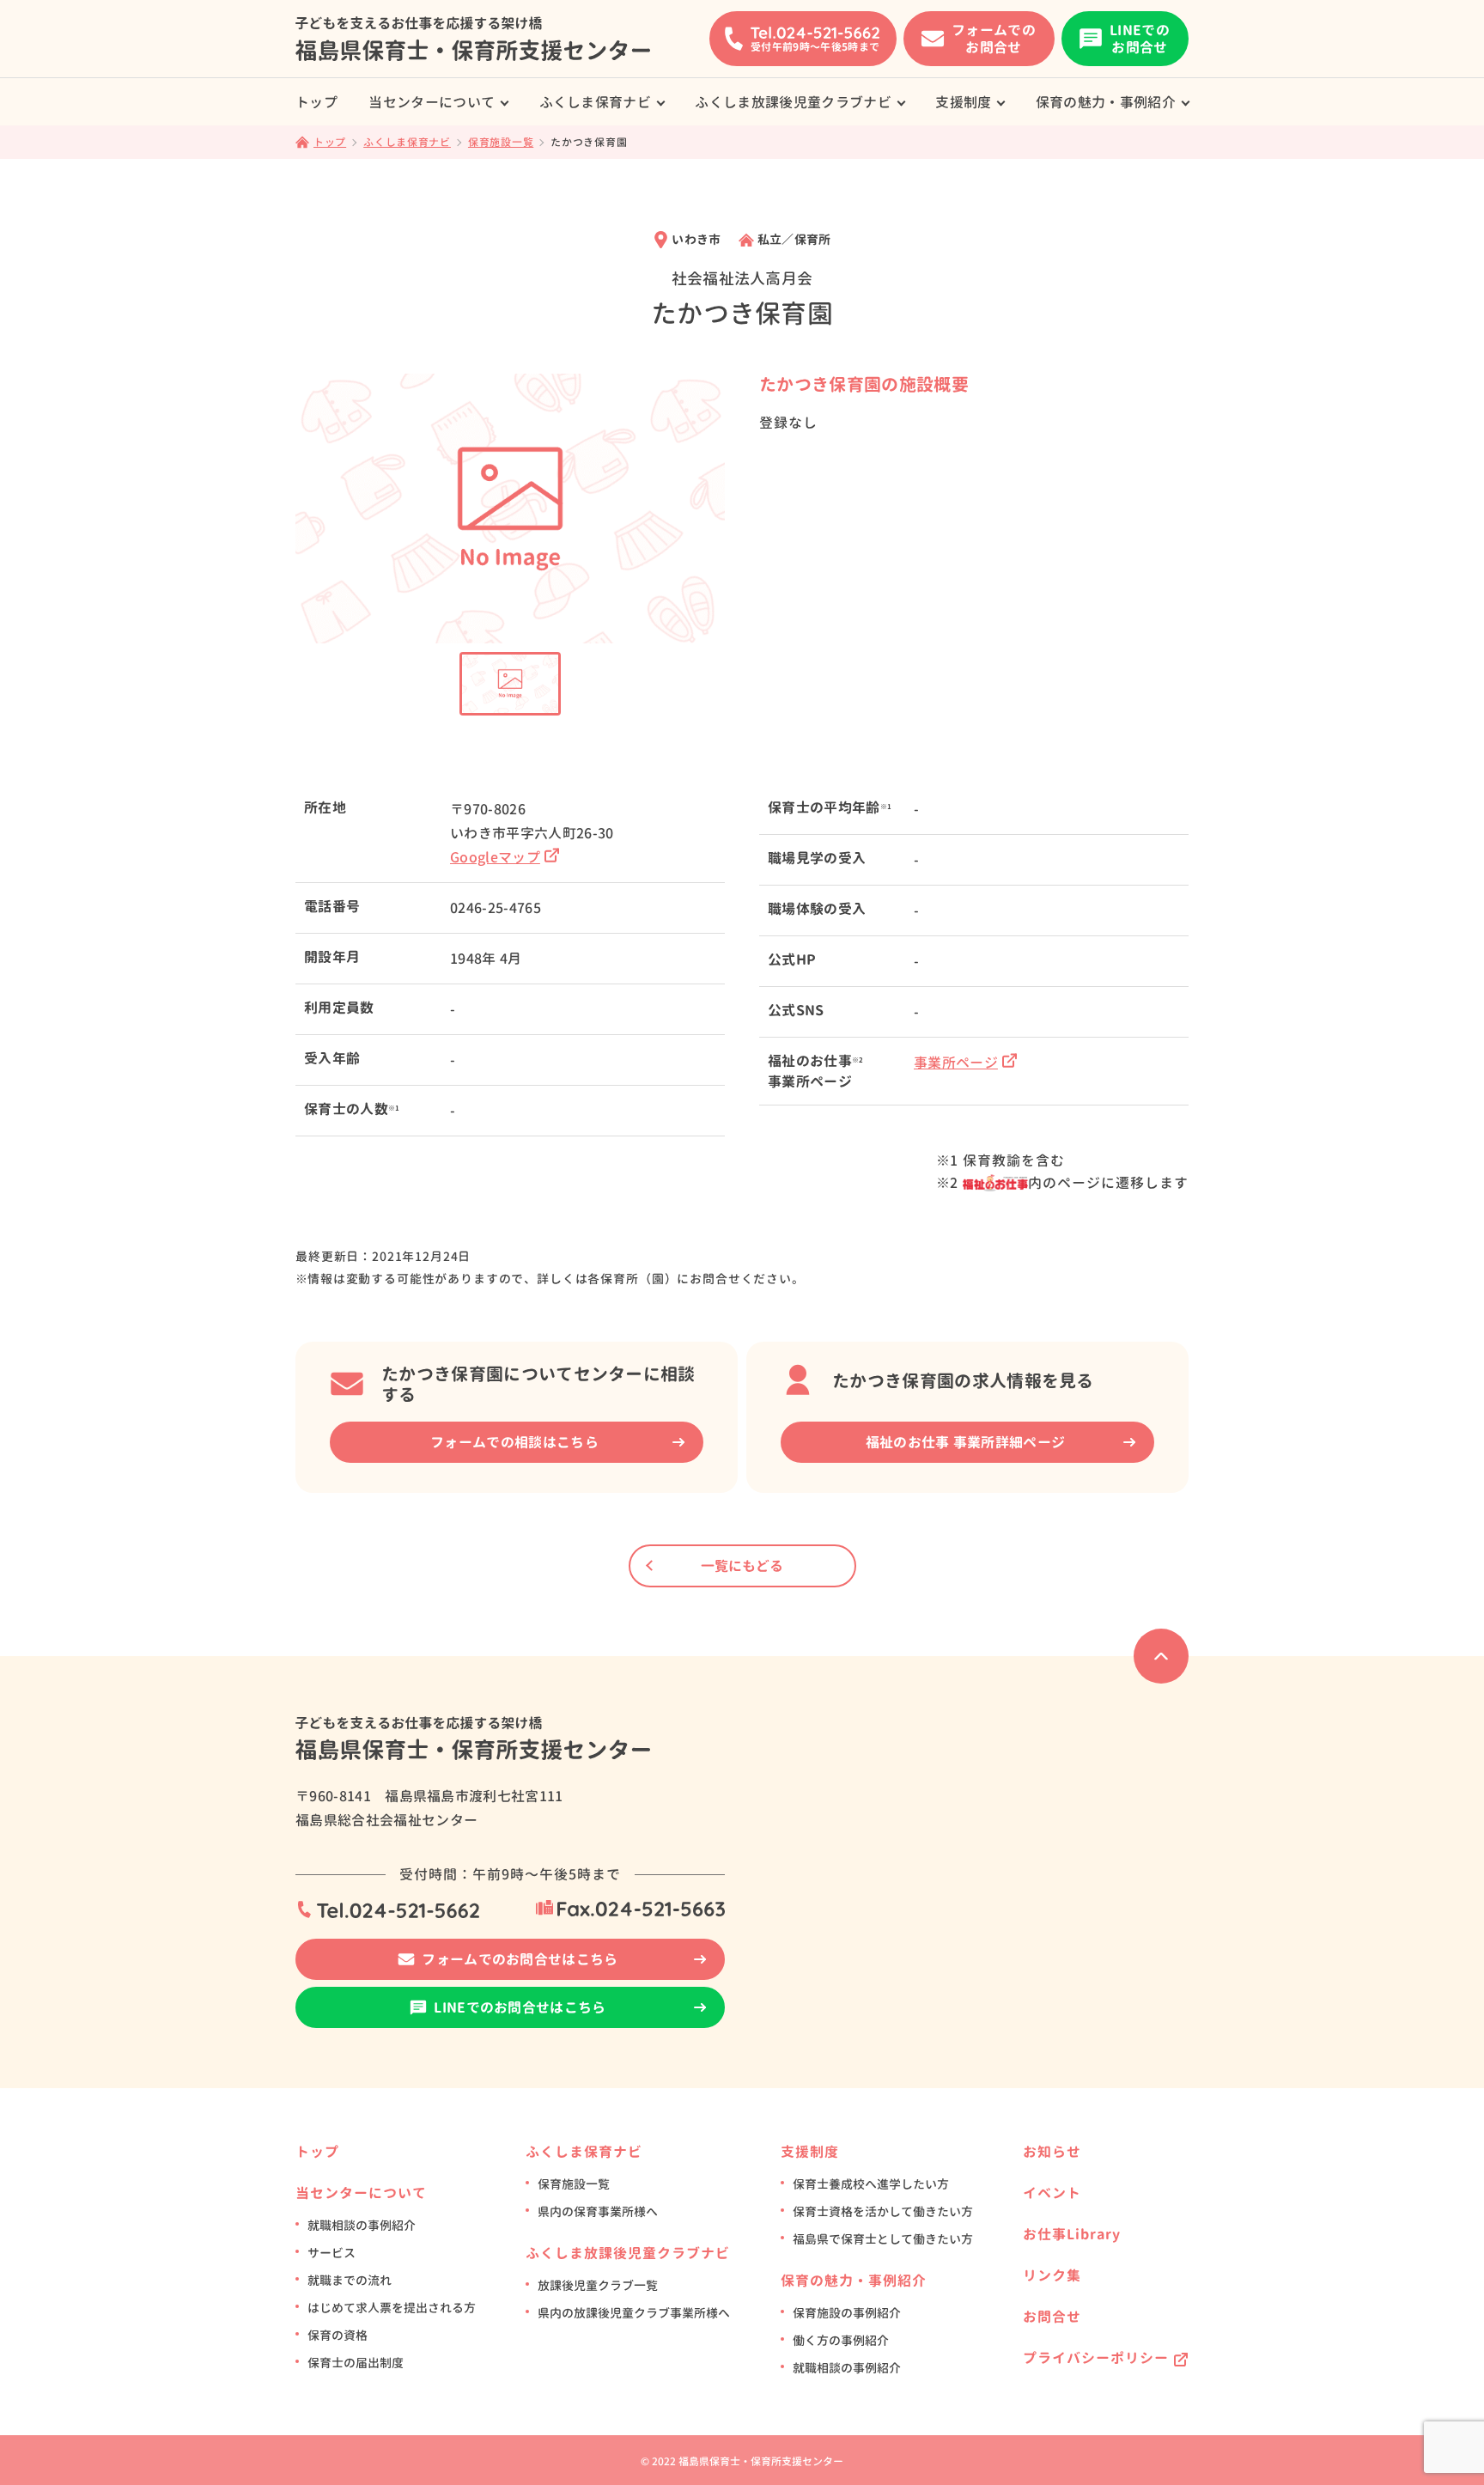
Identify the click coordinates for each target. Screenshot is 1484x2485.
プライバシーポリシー (1096, 2358)
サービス (331, 2253)
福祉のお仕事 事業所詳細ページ (966, 1442)
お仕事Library (1072, 2234)
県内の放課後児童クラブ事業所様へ (634, 2313)
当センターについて (432, 102)
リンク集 (1052, 2275)
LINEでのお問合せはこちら (520, 2007)
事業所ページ (956, 1063)
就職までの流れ (350, 2280)
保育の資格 (338, 2335)
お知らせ (1052, 2152)
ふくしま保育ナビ (596, 102)
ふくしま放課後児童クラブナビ (793, 102)
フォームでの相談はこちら (514, 1442)
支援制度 (963, 102)
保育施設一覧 (574, 2184)
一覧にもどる (742, 1566)
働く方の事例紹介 (841, 2340)
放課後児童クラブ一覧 (598, 2285)
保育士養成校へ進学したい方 (871, 2184)
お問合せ (1052, 2317)
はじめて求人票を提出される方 (392, 2308)
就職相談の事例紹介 (362, 2225)
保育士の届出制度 (356, 2363)
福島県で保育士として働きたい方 (883, 2239)
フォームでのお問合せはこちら (520, 1959)
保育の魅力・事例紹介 (1106, 102)
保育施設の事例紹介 (847, 2313)
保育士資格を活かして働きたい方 (883, 2211)
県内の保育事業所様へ (598, 2211)
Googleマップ (495, 857)
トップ (316, 102)
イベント (1052, 2193)
